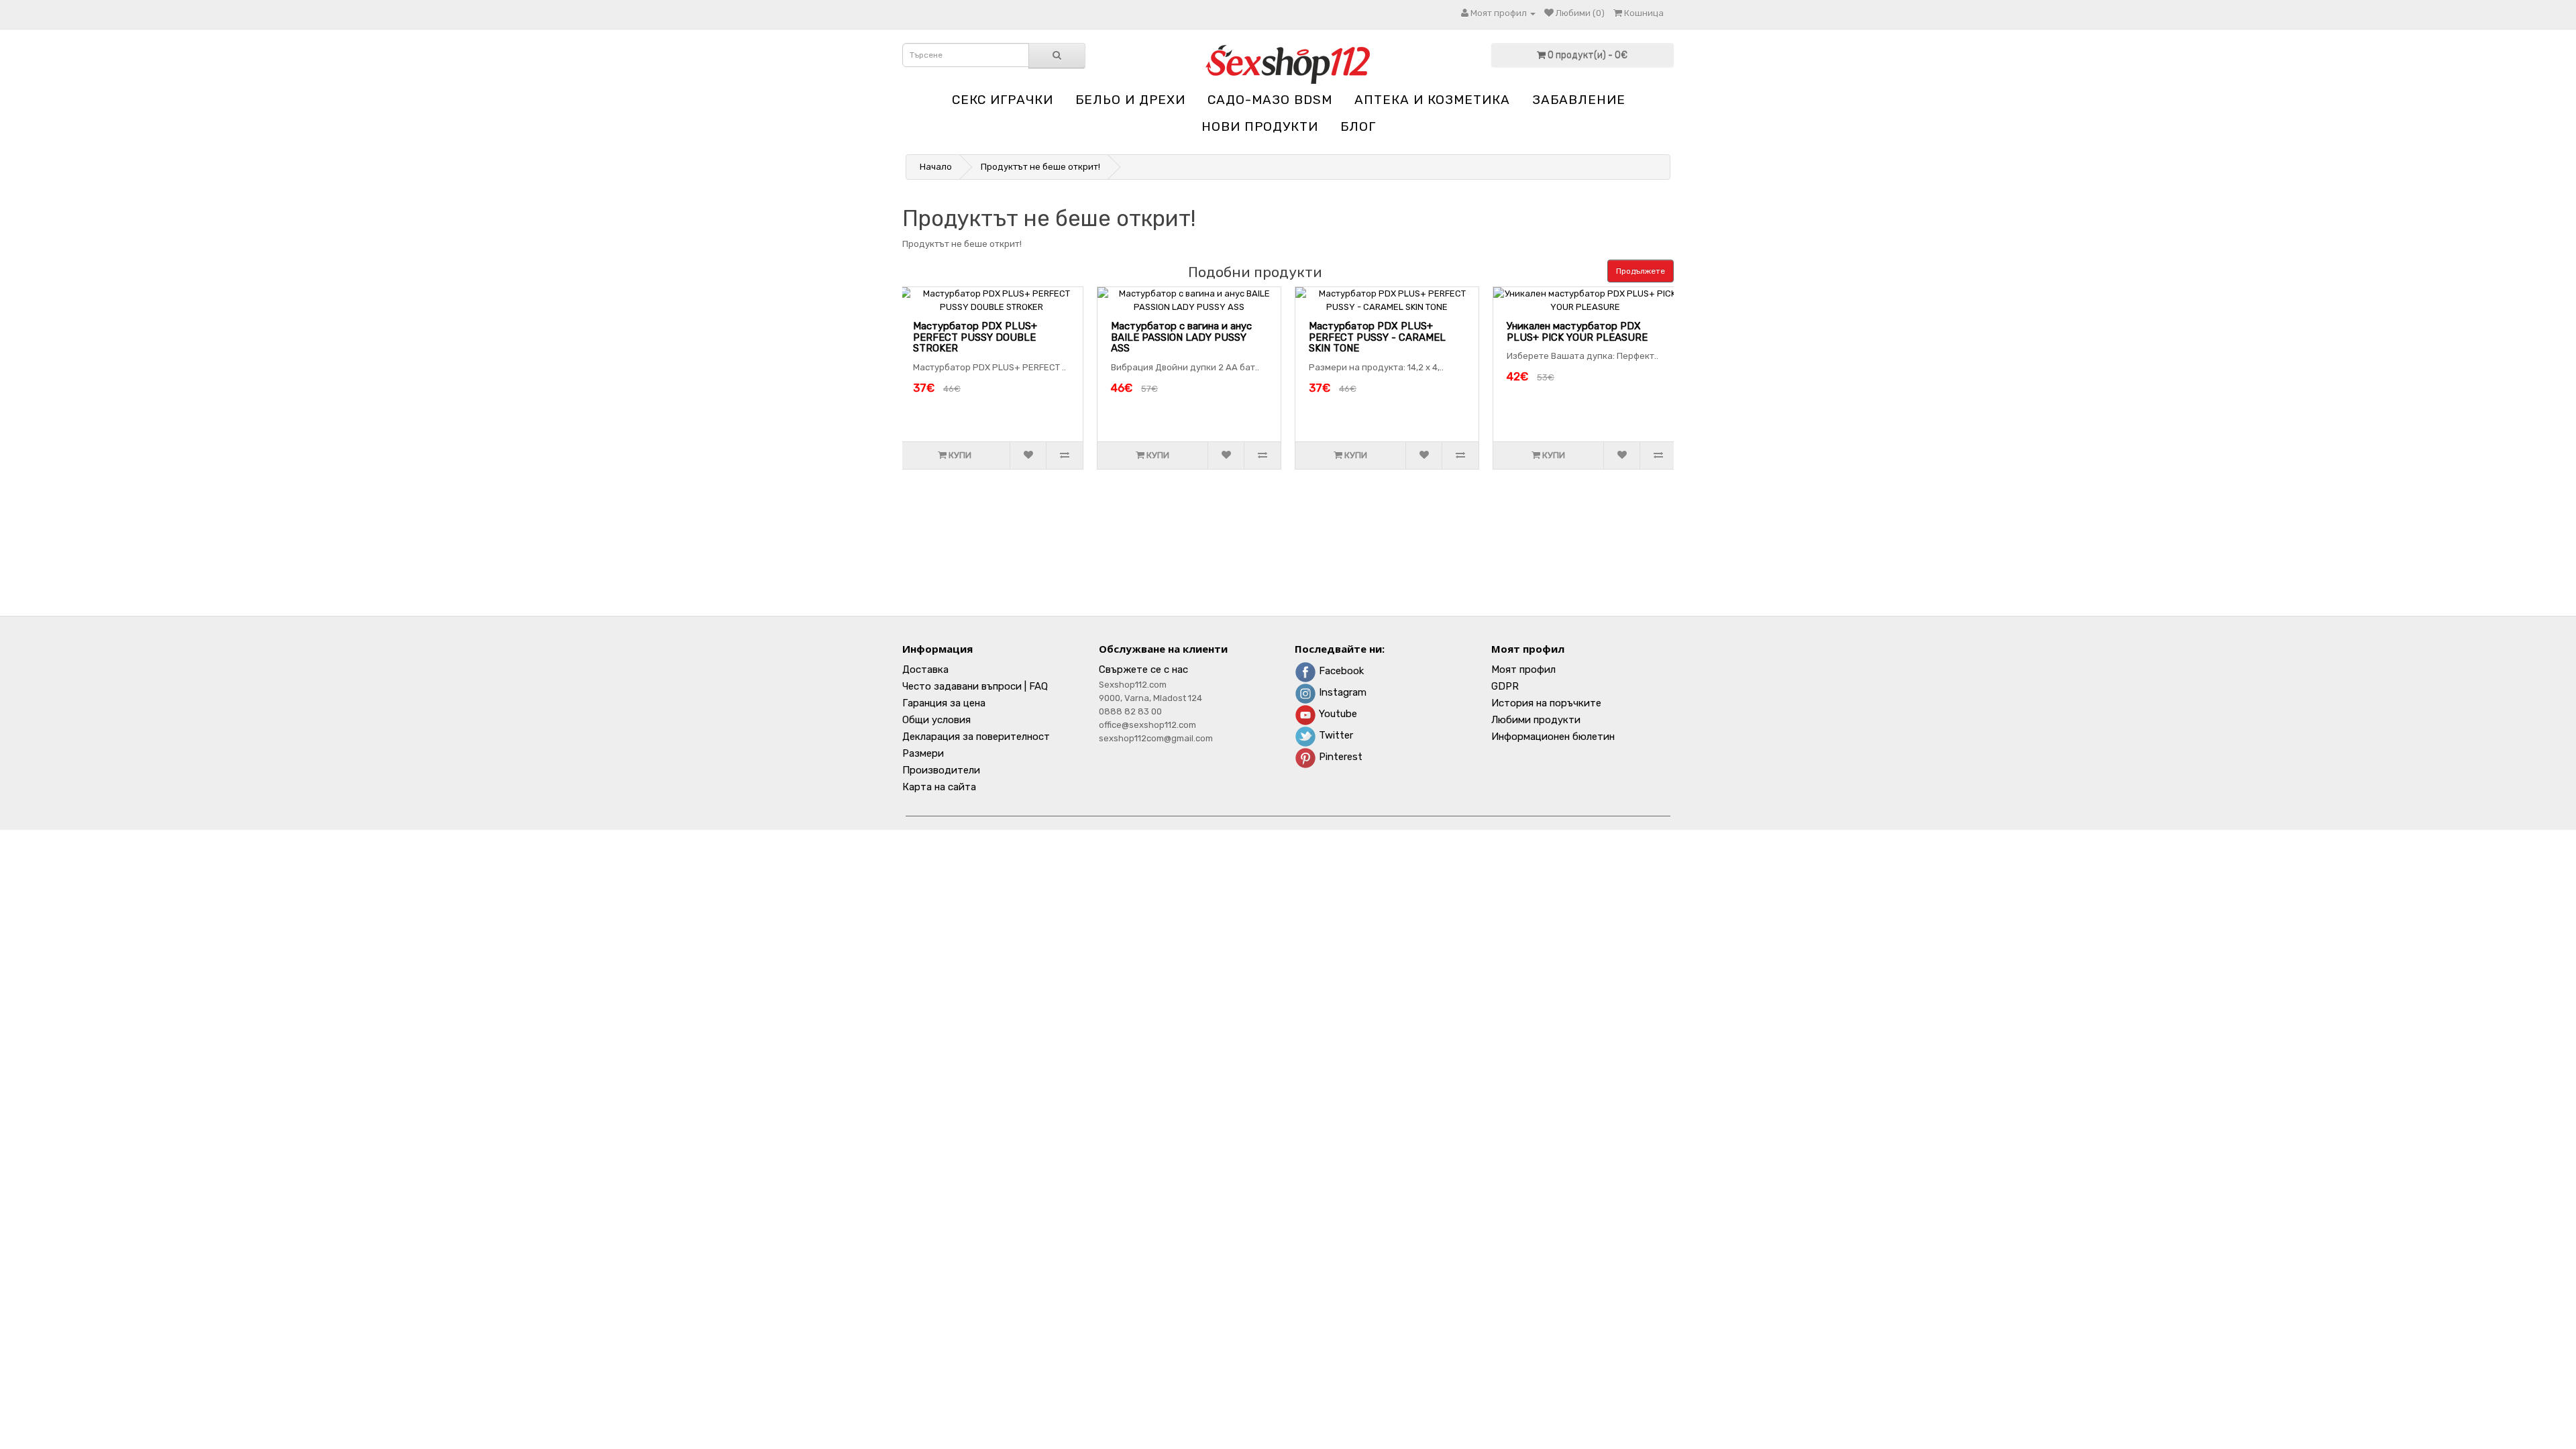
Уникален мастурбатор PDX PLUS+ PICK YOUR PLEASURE (1577, 332)
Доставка (925, 669)
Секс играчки (1003, 100)
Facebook (1340, 671)
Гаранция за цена (944, 703)
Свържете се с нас (1143, 669)
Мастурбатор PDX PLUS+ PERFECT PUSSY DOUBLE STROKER (975, 337)
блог (1358, 126)
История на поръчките (1546, 703)
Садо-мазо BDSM (1270, 100)
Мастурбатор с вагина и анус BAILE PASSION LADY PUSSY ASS (1181, 337)
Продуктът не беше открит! (1040, 167)
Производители (941, 770)
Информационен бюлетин (1553, 737)
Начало (936, 167)
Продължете (1641, 271)
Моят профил (1523, 669)
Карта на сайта (939, 787)
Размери (923, 753)
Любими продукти (1536, 720)
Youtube (1337, 714)
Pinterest (1339, 757)
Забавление (1579, 100)
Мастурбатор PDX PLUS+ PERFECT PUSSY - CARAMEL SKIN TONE (1377, 337)
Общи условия (936, 720)
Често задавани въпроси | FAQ (975, 686)
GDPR (1505, 686)
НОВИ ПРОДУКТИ (1260, 126)
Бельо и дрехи (1130, 100)
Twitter (1335, 735)
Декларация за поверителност (976, 737)
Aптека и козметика (1432, 100)
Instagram (1341, 692)
